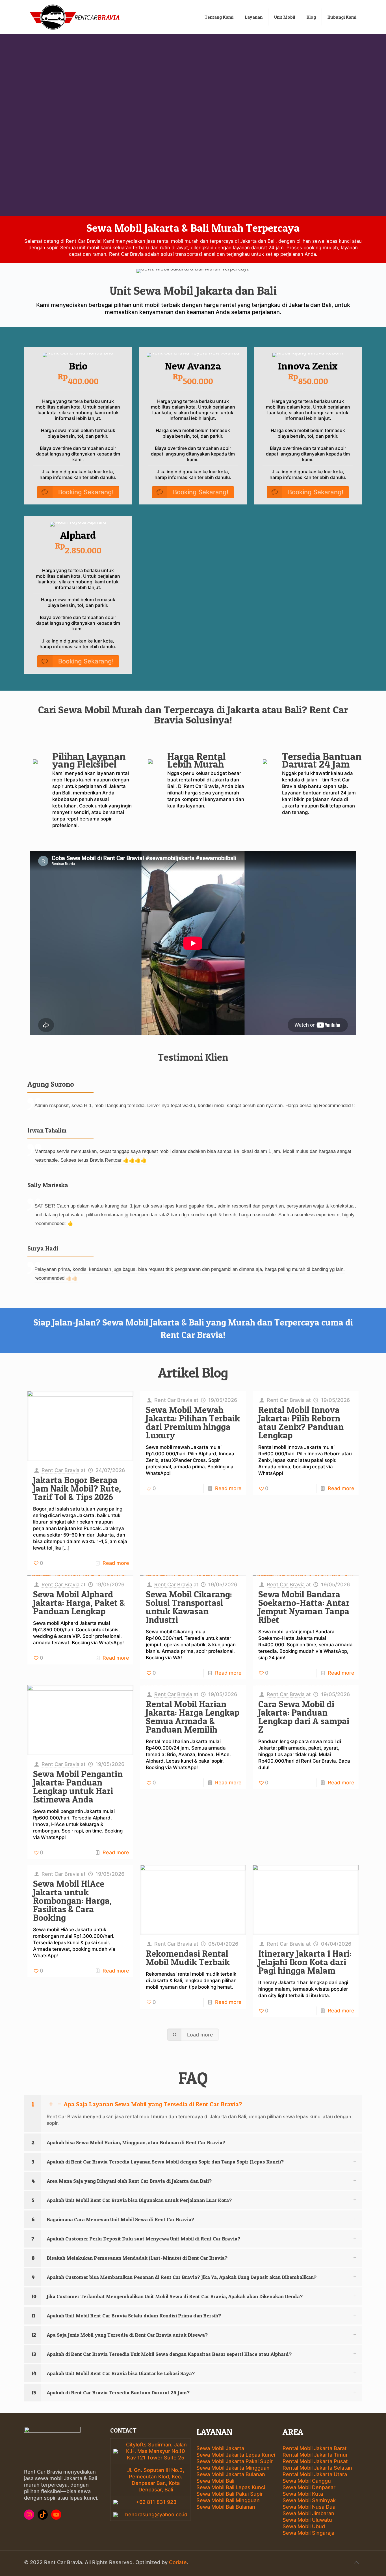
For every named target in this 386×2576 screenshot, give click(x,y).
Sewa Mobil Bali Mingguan (228, 2500)
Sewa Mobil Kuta (303, 2494)
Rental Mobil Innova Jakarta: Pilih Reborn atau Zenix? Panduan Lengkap (301, 1423)
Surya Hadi (43, 1248)
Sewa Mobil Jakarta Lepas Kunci (236, 2455)
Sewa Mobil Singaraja (308, 2533)
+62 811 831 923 (156, 2502)
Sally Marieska (48, 1185)
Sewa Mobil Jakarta (220, 2448)
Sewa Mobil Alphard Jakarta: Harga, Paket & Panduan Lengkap (79, 1603)
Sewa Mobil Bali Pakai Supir (230, 2494)
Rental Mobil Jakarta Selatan (317, 2468)
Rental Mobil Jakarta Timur (315, 2455)
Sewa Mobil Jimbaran (308, 2513)
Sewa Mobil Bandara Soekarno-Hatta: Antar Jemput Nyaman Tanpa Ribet (304, 1607)
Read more (116, 1563)
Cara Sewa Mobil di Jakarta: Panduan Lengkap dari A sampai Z (304, 1717)
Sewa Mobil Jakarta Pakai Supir (235, 2461)
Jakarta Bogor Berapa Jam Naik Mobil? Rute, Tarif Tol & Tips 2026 (77, 1488)
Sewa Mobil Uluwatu (307, 2520)
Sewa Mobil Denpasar (309, 2487)
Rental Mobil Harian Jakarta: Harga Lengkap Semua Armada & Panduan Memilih (193, 1717)
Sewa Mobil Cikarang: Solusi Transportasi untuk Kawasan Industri (189, 1607)
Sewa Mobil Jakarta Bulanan (231, 2474)
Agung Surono (51, 1084)
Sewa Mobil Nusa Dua (309, 2507)
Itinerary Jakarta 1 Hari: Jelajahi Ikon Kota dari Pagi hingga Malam (305, 1962)
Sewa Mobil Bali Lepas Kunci (231, 2487)
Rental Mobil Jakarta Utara (315, 2474)
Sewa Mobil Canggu (307, 2481)
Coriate (178, 2562)
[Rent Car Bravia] (75, 17)
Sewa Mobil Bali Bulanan (226, 2507)
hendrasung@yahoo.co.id (156, 2514)
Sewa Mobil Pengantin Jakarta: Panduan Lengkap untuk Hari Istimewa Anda (78, 1787)
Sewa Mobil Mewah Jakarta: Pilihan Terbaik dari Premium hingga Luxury (193, 1423)
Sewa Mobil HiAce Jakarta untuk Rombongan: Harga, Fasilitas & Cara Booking (72, 1901)
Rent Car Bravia (60, 1470)
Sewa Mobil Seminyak (309, 2500)
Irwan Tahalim (47, 1130)
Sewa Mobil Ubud (304, 2526)
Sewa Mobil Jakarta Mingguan (233, 2468)
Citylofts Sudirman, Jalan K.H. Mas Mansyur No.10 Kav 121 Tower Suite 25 (156, 2451)
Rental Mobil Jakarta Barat (315, 2448)
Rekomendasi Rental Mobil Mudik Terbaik (188, 1958)
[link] (193, 2114)
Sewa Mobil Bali (215, 2481)
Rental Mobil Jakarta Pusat (315, 2461)
